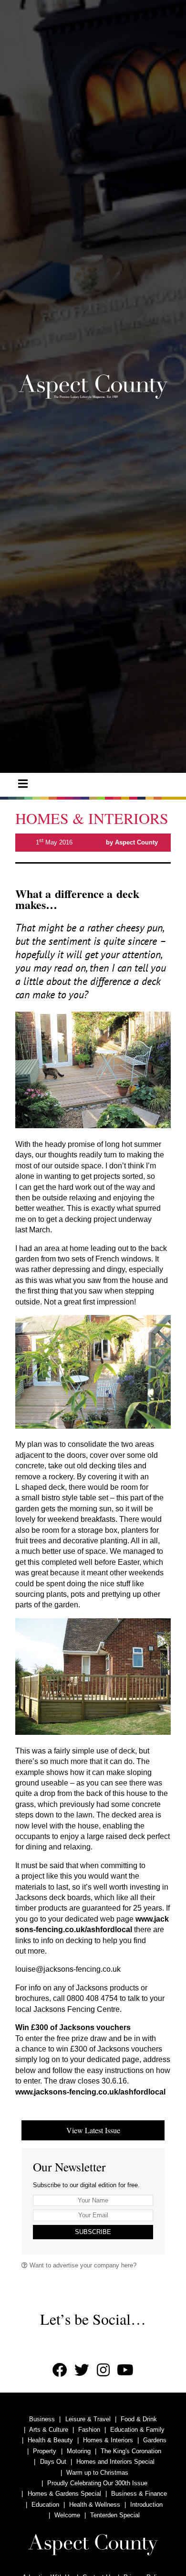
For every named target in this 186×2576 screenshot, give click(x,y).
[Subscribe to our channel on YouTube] (125, 2370)
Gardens (155, 2440)
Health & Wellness (95, 2505)
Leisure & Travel (88, 2419)
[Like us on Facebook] (60, 2370)
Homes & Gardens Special (64, 2494)
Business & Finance (139, 2494)
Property (45, 2451)
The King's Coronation (131, 2451)
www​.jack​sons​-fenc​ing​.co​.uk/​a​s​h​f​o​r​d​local (90, 2092)
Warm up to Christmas (97, 2473)
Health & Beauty (50, 2440)
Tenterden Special (115, 2515)
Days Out (53, 2462)
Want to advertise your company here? (82, 2265)
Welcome (67, 2515)
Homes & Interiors (108, 2440)
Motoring (79, 2451)
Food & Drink (139, 2419)
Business (42, 2419)
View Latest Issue (93, 2130)
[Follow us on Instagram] (103, 2370)
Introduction (146, 2505)
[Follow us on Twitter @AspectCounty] (82, 2370)
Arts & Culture (49, 2430)
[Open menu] (23, 784)
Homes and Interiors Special (115, 2462)
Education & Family (137, 2430)
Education (45, 2505)
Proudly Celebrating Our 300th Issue (97, 2483)
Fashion (89, 2430)
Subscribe (93, 2232)
